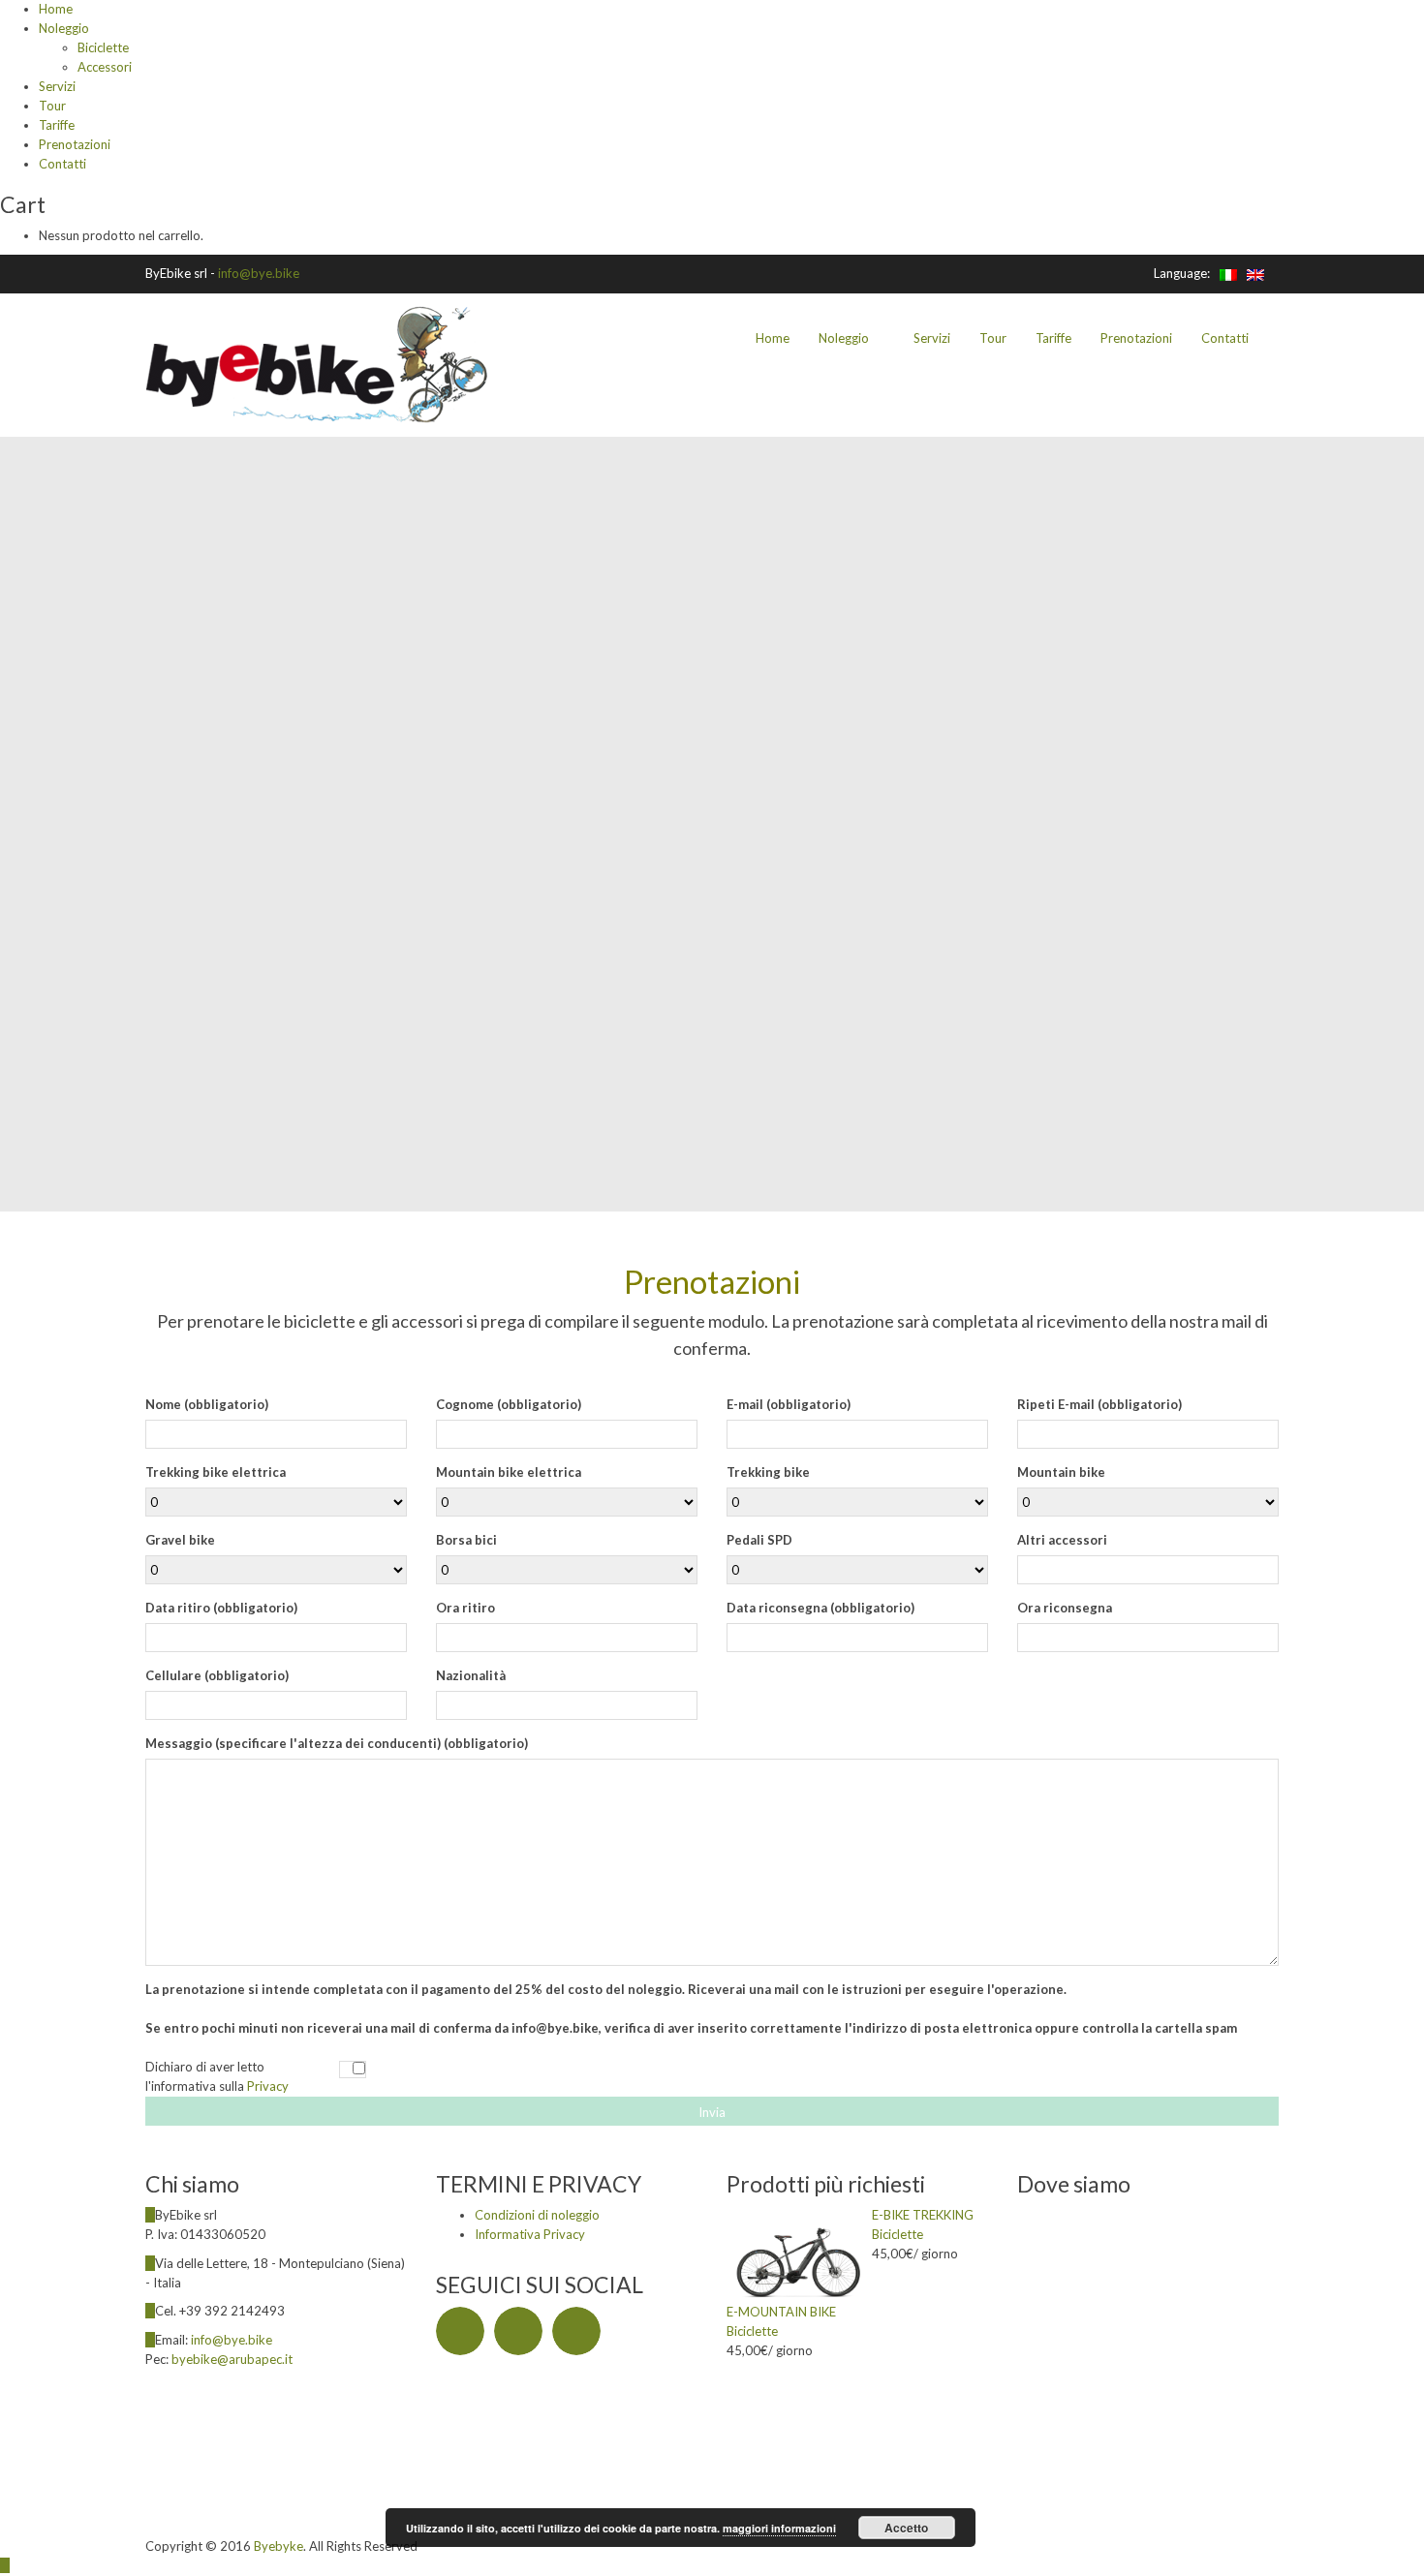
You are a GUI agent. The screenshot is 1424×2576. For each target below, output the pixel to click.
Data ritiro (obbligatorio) (221, 1608)
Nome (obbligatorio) (207, 1404)
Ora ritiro (465, 1608)
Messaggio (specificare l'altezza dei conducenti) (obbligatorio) (337, 1743)
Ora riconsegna (1065, 1608)
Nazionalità (471, 1675)
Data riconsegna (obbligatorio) (820, 1608)
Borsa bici (466, 1540)
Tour (52, 106)
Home (56, 9)
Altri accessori (1062, 1540)
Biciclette (103, 47)
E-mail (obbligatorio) (789, 1404)
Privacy (268, 2086)
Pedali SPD (759, 1540)
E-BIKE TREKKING (923, 2215)
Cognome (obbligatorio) (509, 1404)
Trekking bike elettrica (216, 1472)
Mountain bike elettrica (509, 1472)
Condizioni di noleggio (537, 2215)
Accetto (906, 2528)
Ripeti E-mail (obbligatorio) (1099, 1404)
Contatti (62, 164)
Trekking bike (768, 1472)
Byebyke (279, 2546)
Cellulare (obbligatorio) (217, 1675)
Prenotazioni (75, 144)
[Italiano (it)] (1228, 273)
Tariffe (57, 125)
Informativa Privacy (530, 2234)
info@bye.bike (259, 273)
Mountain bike (1061, 1472)
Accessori (105, 67)
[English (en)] (1255, 273)
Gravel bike (180, 1540)
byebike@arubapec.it (232, 2359)
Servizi (57, 86)
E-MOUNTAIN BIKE (781, 2312)
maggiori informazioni (779, 2528)
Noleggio (64, 28)
